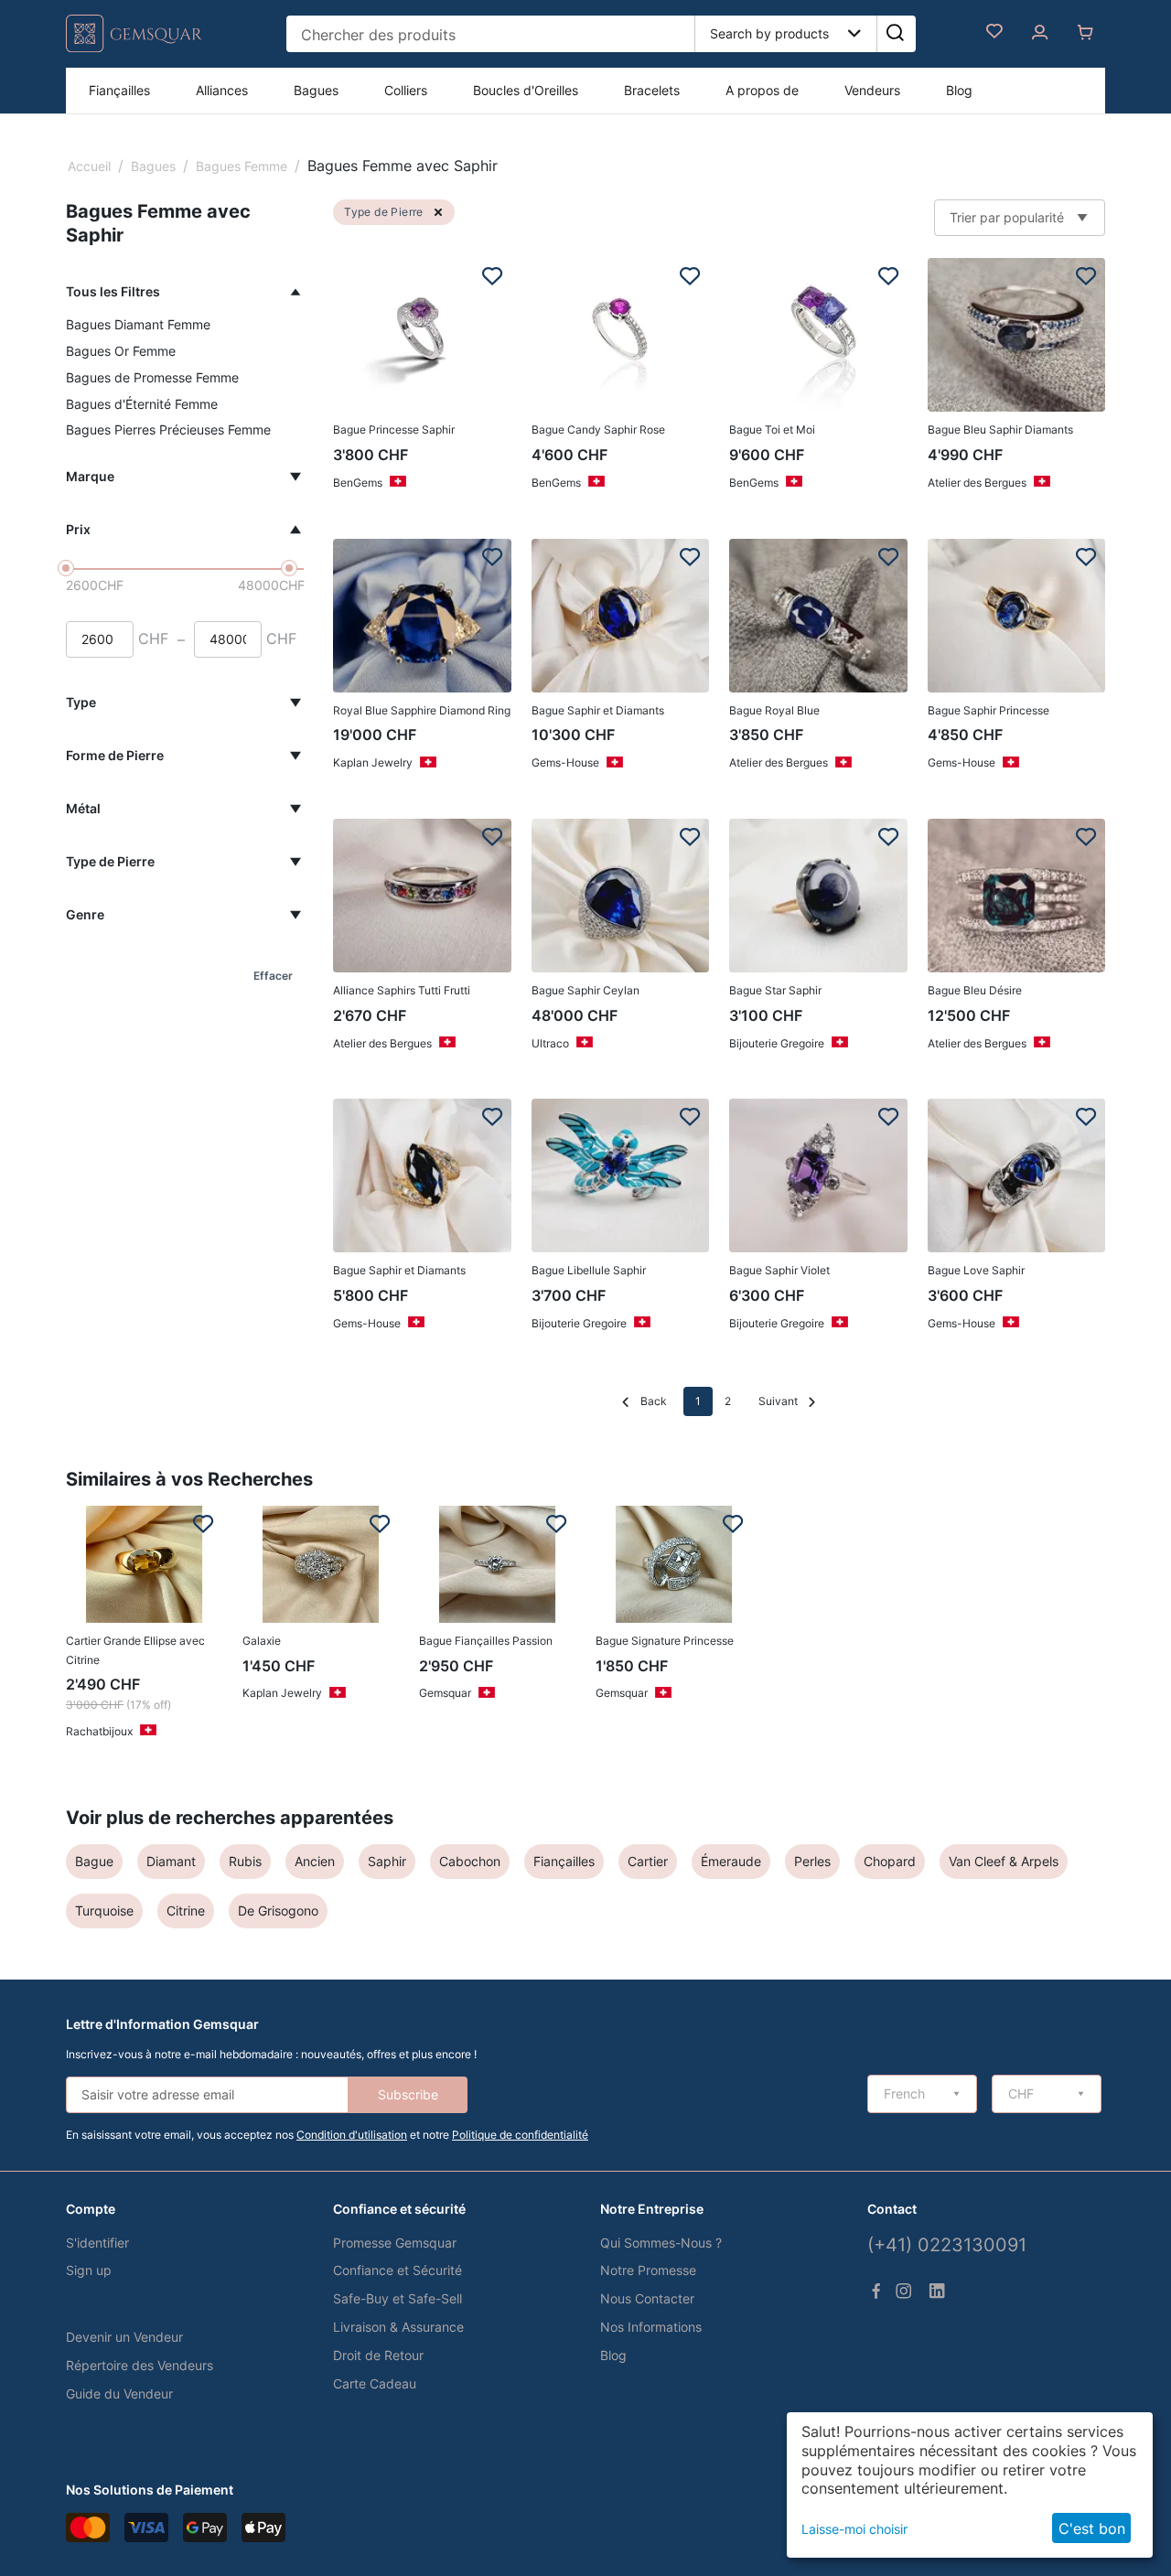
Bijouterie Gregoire (777, 1043)
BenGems (358, 483)
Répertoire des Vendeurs (140, 2365)
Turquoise (104, 1911)
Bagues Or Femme (121, 351)
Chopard (890, 1861)
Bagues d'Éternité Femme (142, 404)
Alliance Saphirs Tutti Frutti (402, 990)
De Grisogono (278, 1911)
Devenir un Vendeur (124, 2337)
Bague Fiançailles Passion (486, 1641)
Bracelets (652, 90)
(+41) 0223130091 (947, 2245)
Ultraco (550, 1043)
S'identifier (97, 2243)
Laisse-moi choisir (854, 2529)
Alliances (222, 90)
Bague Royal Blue (774, 710)
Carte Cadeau (375, 2383)
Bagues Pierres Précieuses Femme (168, 429)
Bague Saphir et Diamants (598, 710)
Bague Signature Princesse (665, 1641)
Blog (959, 90)
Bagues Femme (242, 166)
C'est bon (1092, 2528)
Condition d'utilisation (352, 2135)
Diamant (171, 1861)
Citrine (186, 1911)
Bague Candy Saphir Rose (598, 429)
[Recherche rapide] (895, 34)
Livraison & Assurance (398, 2327)
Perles (812, 1861)
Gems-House (565, 762)
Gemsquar (445, 1693)
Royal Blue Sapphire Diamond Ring (422, 710)
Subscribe (408, 2094)
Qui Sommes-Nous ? (661, 2243)
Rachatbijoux (99, 1731)
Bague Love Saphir (976, 1270)
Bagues (316, 90)
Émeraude (731, 1861)
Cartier (648, 1861)
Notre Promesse (648, 2270)
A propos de (762, 90)
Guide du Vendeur (119, 2394)
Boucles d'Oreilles (526, 90)
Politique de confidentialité (520, 2135)
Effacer (273, 976)
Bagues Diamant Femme (138, 324)
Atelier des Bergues (977, 483)
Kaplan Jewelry (373, 762)
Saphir (387, 1861)
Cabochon (470, 1861)
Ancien (315, 1861)
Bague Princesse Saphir (394, 429)
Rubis (245, 1861)
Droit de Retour (378, 2355)
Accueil (89, 166)
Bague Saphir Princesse (988, 710)
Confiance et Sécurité (397, 2270)
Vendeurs (872, 90)
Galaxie (262, 1641)
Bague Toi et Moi (772, 429)
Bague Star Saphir (775, 990)
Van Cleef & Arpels (1004, 1861)
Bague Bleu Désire (975, 990)
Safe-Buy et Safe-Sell (397, 2298)
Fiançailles (119, 90)
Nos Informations (651, 2327)
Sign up (89, 2270)
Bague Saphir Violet (779, 1270)
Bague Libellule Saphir (589, 1270)
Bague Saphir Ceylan (585, 990)
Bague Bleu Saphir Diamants (1000, 429)
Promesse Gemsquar (395, 2243)
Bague (94, 1861)
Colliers (406, 90)
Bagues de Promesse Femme (152, 377)
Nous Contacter (647, 2298)
